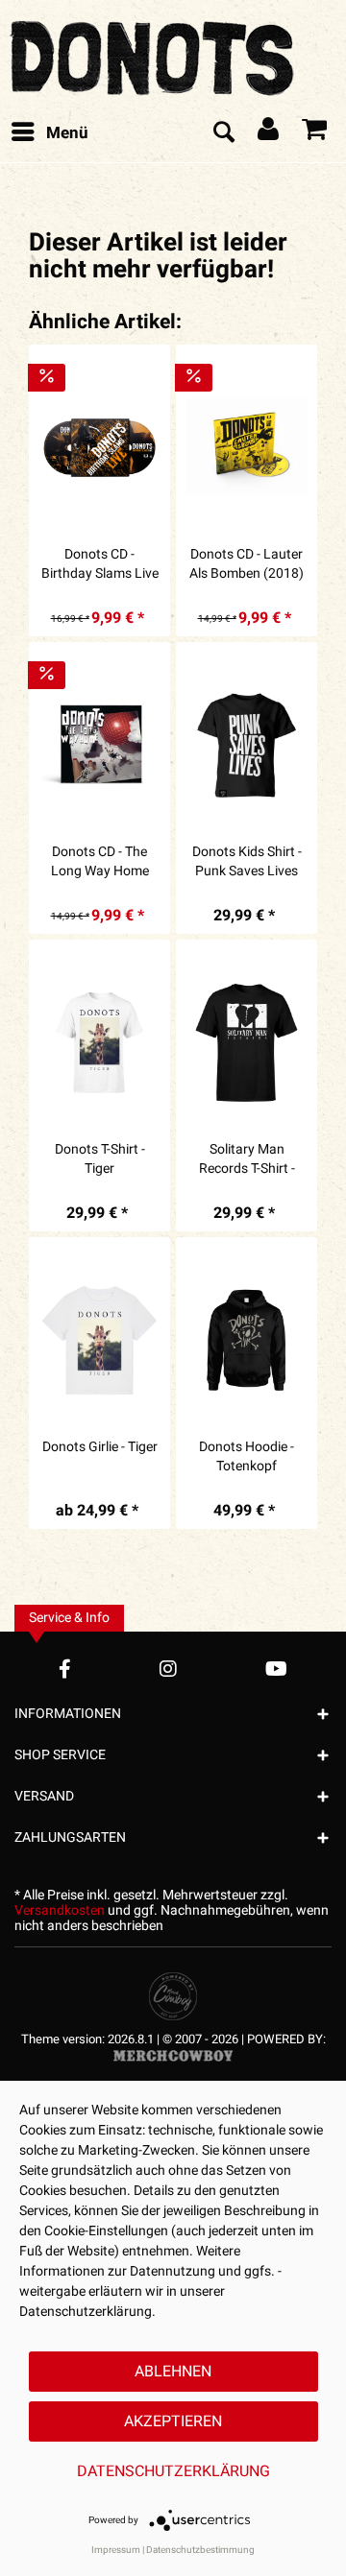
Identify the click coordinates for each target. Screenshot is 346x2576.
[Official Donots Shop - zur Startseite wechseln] (154, 53)
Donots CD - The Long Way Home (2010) (100, 862)
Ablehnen (173, 2372)
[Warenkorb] (315, 133)
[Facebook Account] (65, 1669)
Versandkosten (60, 1910)
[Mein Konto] (269, 133)
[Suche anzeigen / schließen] (223, 133)
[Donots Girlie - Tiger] (99, 1340)
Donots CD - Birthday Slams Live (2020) (100, 564)
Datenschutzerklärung (173, 2471)
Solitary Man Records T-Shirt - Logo (247, 1159)
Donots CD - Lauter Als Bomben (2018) (247, 564)
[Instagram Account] (168, 1669)
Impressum (116, 2550)
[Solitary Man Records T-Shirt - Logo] (247, 1042)
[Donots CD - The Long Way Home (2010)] (99, 745)
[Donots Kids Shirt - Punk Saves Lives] (247, 745)
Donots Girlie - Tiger (100, 1447)
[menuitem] (49, 133)
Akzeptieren (173, 2421)
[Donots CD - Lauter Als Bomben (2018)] (247, 447)
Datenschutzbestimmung (200, 2550)
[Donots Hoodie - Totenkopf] (247, 1340)
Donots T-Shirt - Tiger (100, 1159)
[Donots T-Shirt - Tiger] (99, 1042)
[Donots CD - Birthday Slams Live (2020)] (99, 447)
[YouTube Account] (276, 1669)
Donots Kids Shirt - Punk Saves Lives (247, 862)
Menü (67, 133)
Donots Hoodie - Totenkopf (247, 1457)
